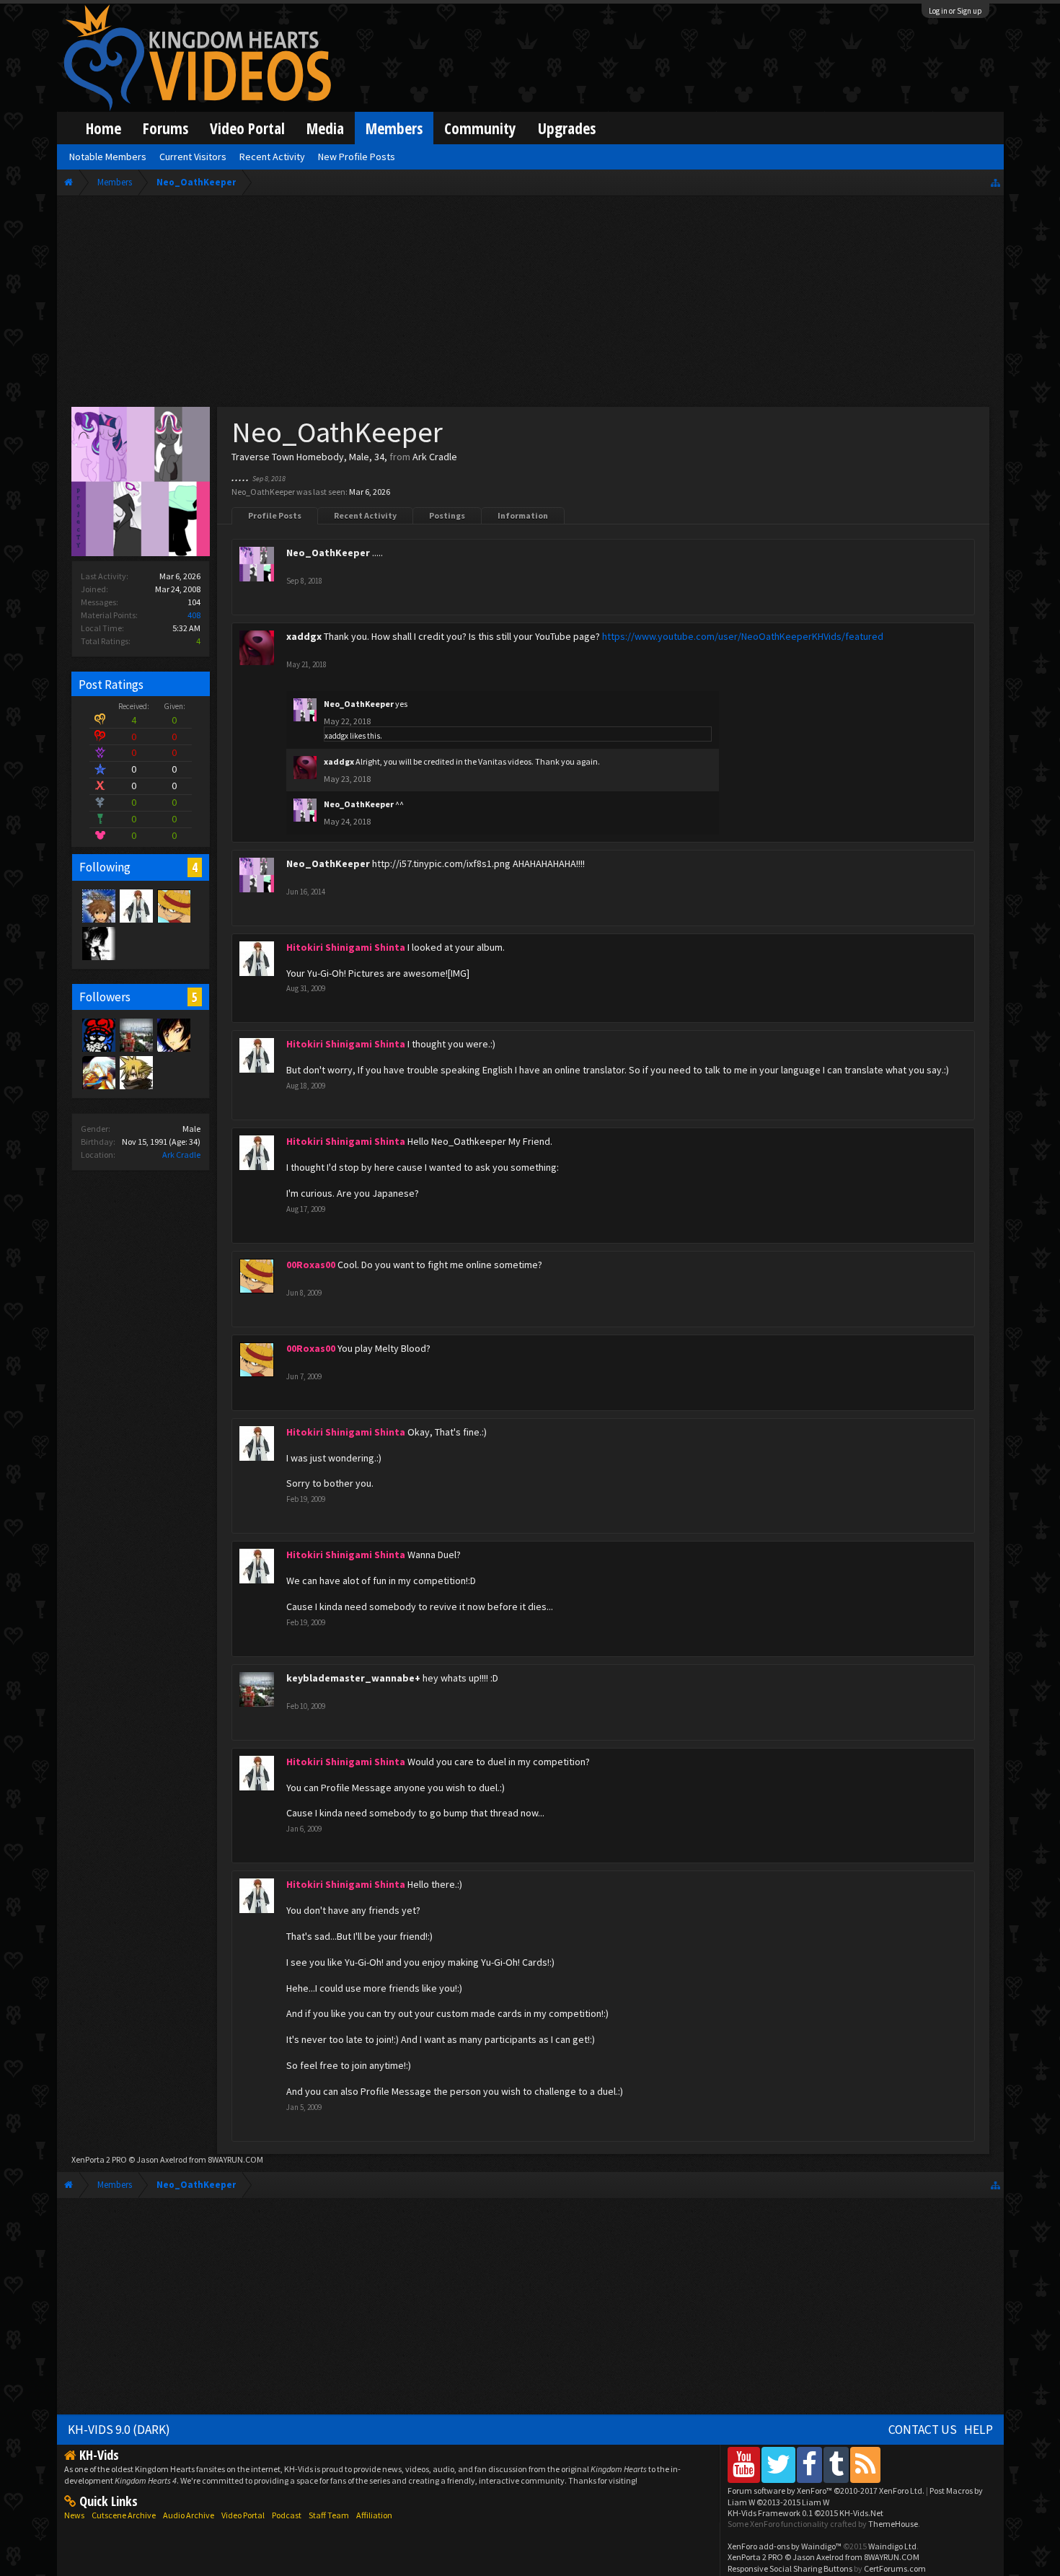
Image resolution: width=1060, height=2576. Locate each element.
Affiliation (374, 2515)
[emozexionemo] (173, 1034)
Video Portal (247, 128)
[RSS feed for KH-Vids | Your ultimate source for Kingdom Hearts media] (865, 2465)
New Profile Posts (357, 157)
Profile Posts (275, 515)
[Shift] (98, 1034)
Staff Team (329, 2515)
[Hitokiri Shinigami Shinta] (136, 905)
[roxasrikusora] (136, 1072)
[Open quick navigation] (995, 182)
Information (523, 515)
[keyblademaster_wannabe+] (136, 1034)
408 (194, 615)
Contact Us (923, 2430)
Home (103, 128)
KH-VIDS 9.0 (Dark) (119, 2430)
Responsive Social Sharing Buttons (790, 2568)
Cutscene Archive (124, 2515)
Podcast (287, 2515)
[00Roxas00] (173, 905)
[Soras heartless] (98, 943)
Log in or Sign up (955, 11)
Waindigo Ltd (892, 2546)
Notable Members (108, 157)
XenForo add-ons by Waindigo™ (785, 2546)
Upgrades (567, 128)
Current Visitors (193, 157)
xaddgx (304, 636)
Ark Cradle (181, 1155)
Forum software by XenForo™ (826, 2491)
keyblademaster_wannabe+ (353, 1678)
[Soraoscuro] (98, 905)
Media (325, 128)
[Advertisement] (530, 304)
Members (394, 128)
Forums (165, 128)
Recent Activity (365, 515)
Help (979, 2430)
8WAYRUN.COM (235, 2159)
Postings (447, 515)
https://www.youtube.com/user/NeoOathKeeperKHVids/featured (743, 636)
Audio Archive (189, 2515)
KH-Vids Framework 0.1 (805, 2513)
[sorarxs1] (98, 1072)
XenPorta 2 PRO (99, 2159)
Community (480, 128)
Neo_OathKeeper (328, 553)
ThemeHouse (893, 2524)
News (74, 2515)
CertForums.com (895, 2568)
